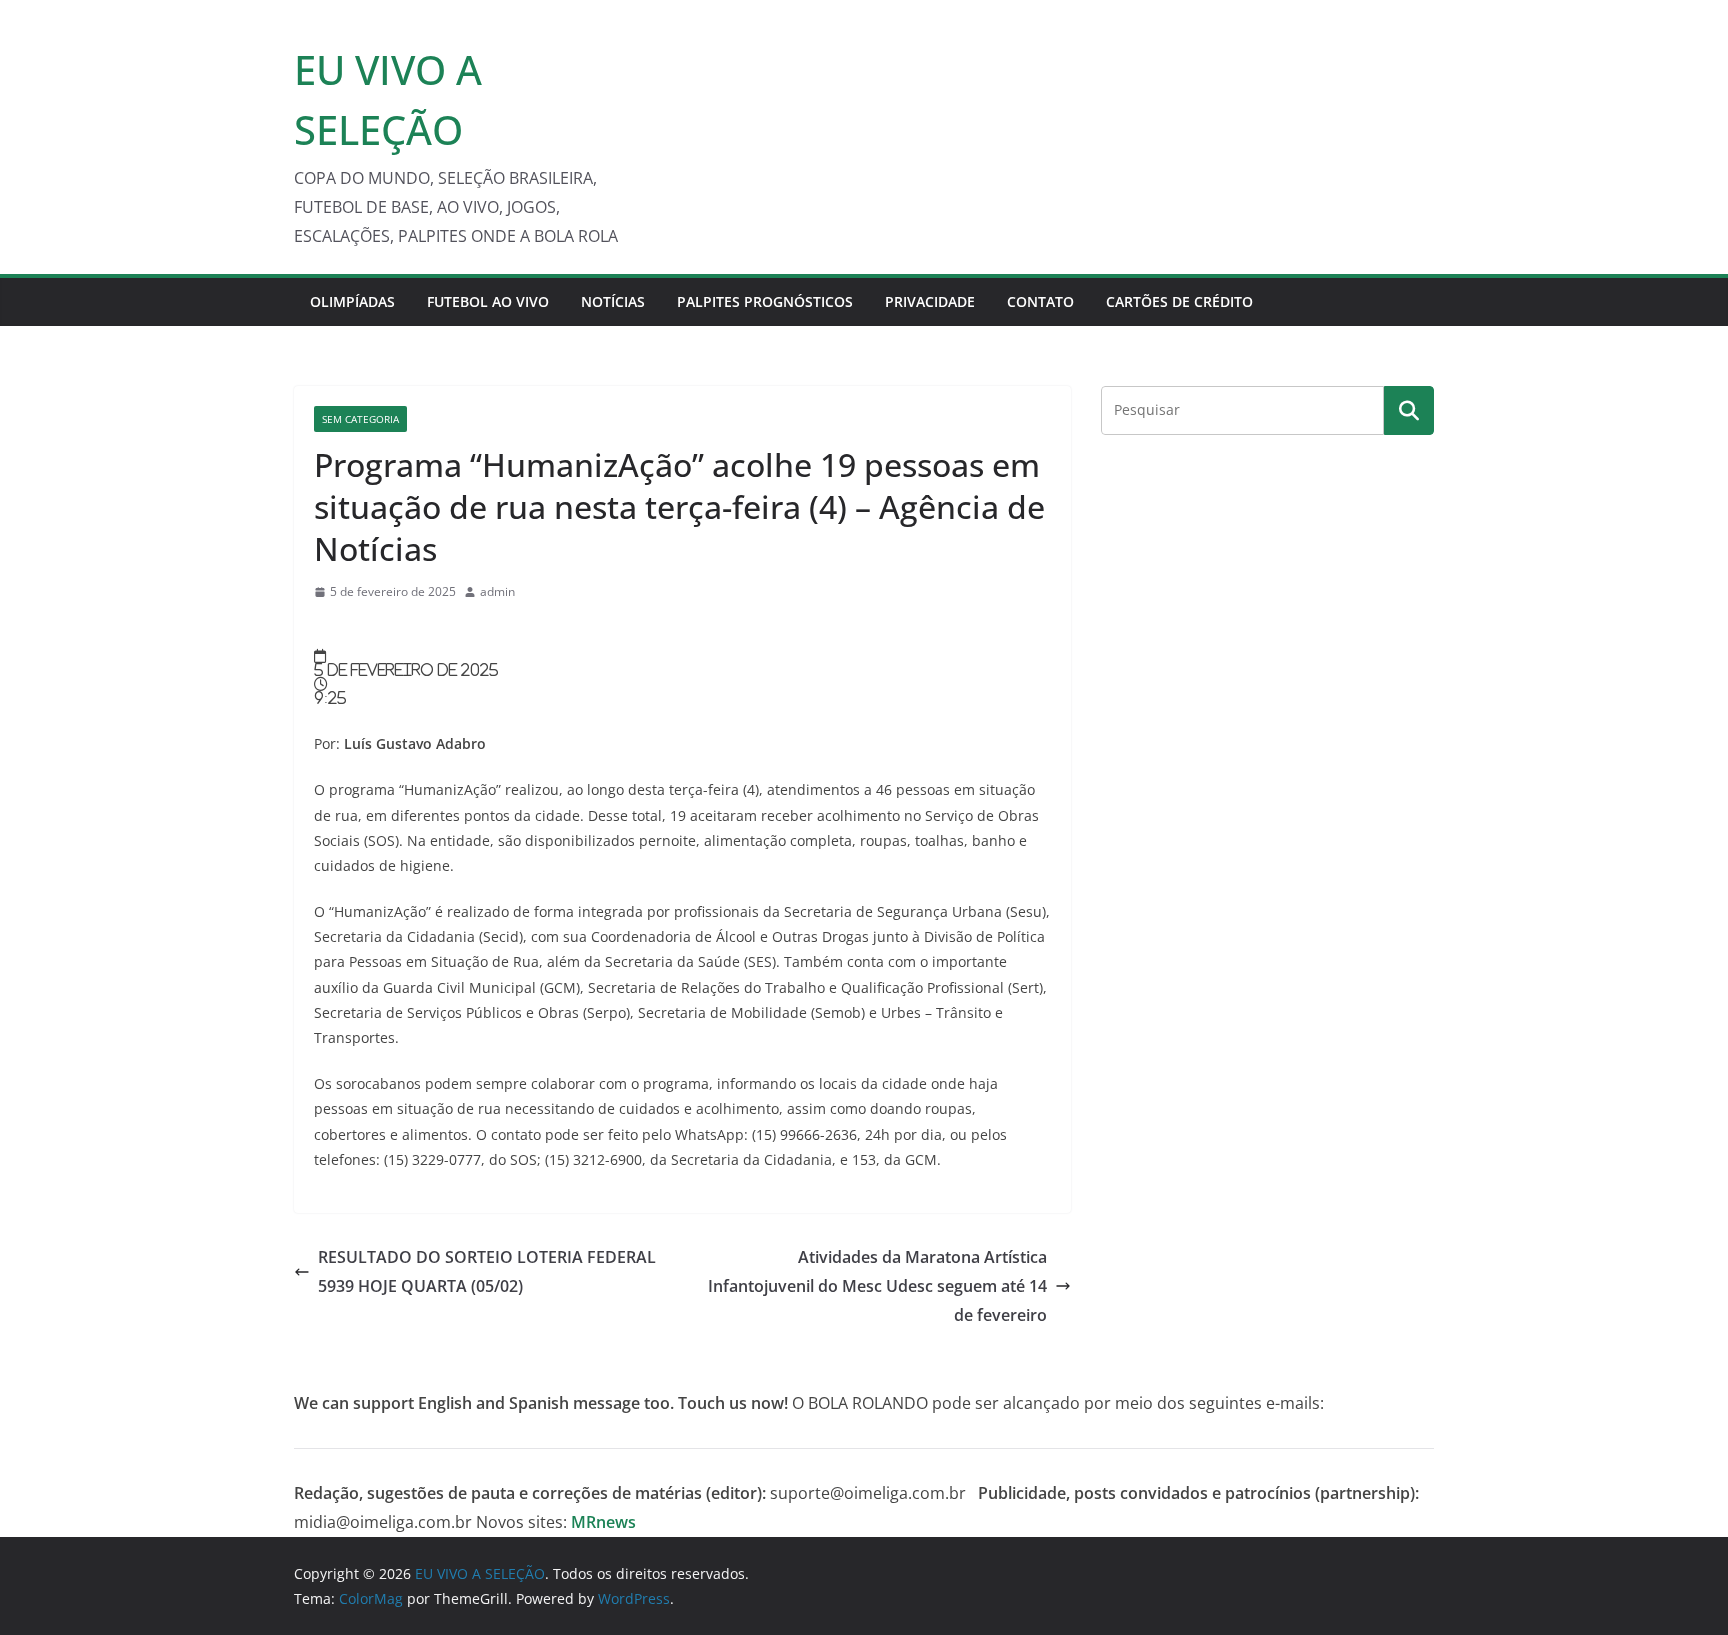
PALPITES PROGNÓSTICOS (765, 301)
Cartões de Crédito (1179, 301)
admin (497, 591)
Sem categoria (360, 419)
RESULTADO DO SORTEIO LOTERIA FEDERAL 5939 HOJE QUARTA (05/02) (487, 1271)
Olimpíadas (352, 301)
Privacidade (930, 301)
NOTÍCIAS (613, 301)
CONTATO (1040, 301)
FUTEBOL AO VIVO (488, 301)
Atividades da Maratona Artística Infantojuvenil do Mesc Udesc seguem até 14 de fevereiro (877, 1286)
